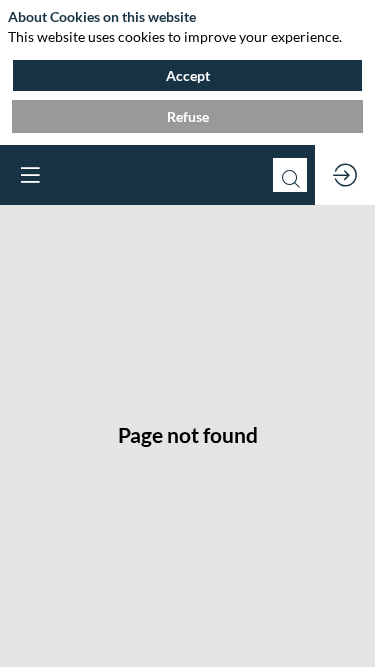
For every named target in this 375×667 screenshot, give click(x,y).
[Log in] (345, 175)
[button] (30, 175)
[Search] (290, 175)
